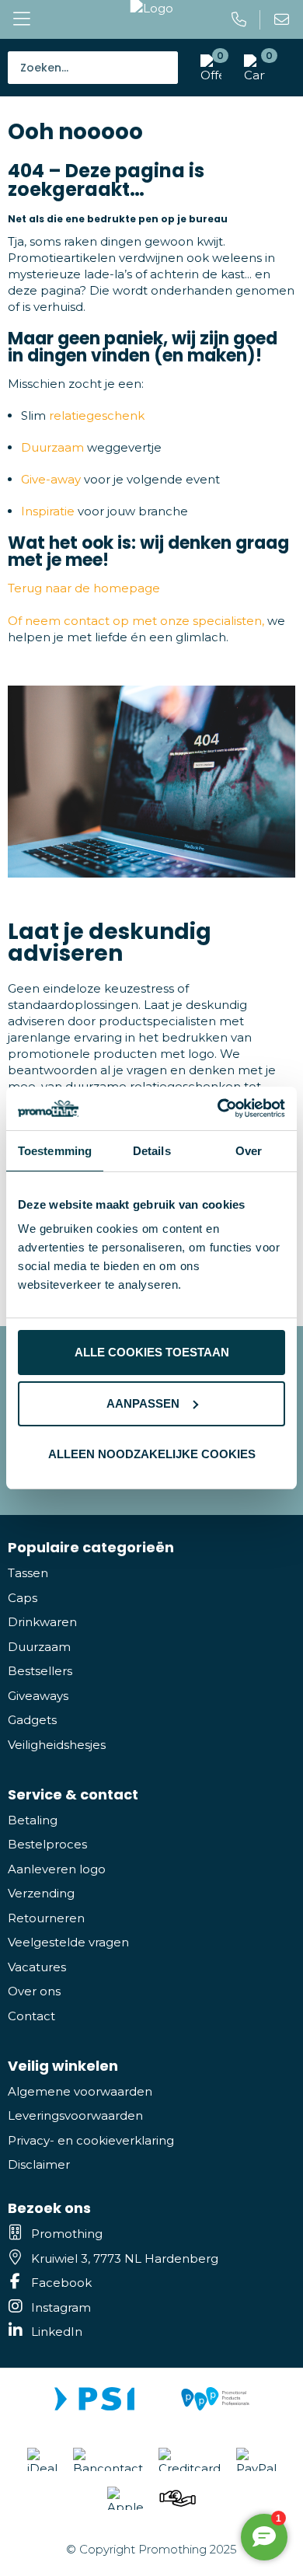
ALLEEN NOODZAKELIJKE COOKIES (152, 1454)
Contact (31, 2016)
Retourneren (46, 1918)
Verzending (41, 1893)
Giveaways (38, 1696)
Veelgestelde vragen (68, 1942)
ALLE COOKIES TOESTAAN (152, 1352)
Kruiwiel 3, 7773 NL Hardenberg (125, 2258)
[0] (251, 68)
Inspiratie (48, 511)
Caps (23, 1598)
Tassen (28, 1573)
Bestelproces (47, 1844)
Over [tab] (249, 1151)
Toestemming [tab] (55, 1151)
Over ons (34, 1991)
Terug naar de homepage (84, 588)
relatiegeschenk (97, 415)
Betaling (33, 1820)
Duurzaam (52, 447)
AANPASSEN (143, 1403)
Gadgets (32, 1720)
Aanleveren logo (57, 1869)
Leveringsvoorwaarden (75, 2115)
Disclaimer (39, 2164)
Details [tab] (152, 1151)
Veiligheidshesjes (57, 1745)
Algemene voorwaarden (80, 2091)
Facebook (61, 2283)
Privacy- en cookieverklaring (91, 2140)
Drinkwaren (42, 1622)
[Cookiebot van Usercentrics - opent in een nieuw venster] (218, 1108)
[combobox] (93, 68)
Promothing (67, 2234)
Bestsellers (40, 1671)
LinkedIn (57, 2332)
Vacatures (37, 1967)
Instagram (61, 2307)
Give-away (51, 479)
